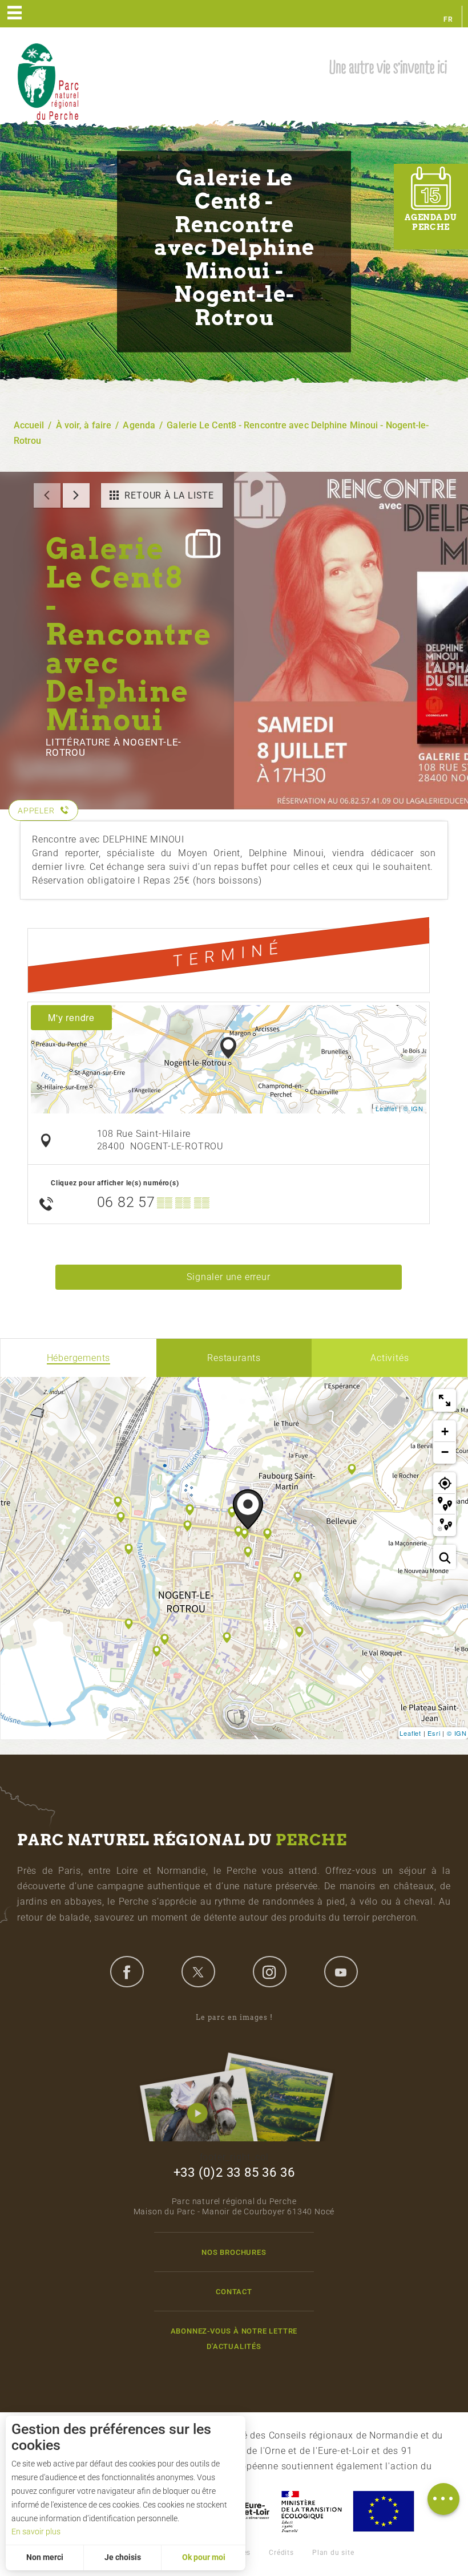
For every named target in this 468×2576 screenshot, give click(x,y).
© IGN (413, 1108)
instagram (269, 1971)
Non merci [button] (45, 2557)
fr (448, 19)
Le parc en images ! (234, 2017)
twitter (198, 1971)
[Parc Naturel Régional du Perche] (48, 81)
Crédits (281, 2553)
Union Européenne (383, 2511)
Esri (434, 1733)
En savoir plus (36, 2532)
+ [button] (445, 1431)
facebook (127, 1971)
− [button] (445, 1452)
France (312, 2511)
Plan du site (333, 2553)
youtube (341, 1971)
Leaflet (386, 1108)
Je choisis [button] (123, 2557)
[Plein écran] (445, 1400)
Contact (234, 2292)
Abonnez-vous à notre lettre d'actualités (234, 2339)
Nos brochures (234, 2252)
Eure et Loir (246, 2511)
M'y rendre (71, 1017)
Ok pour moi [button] (204, 2557)
